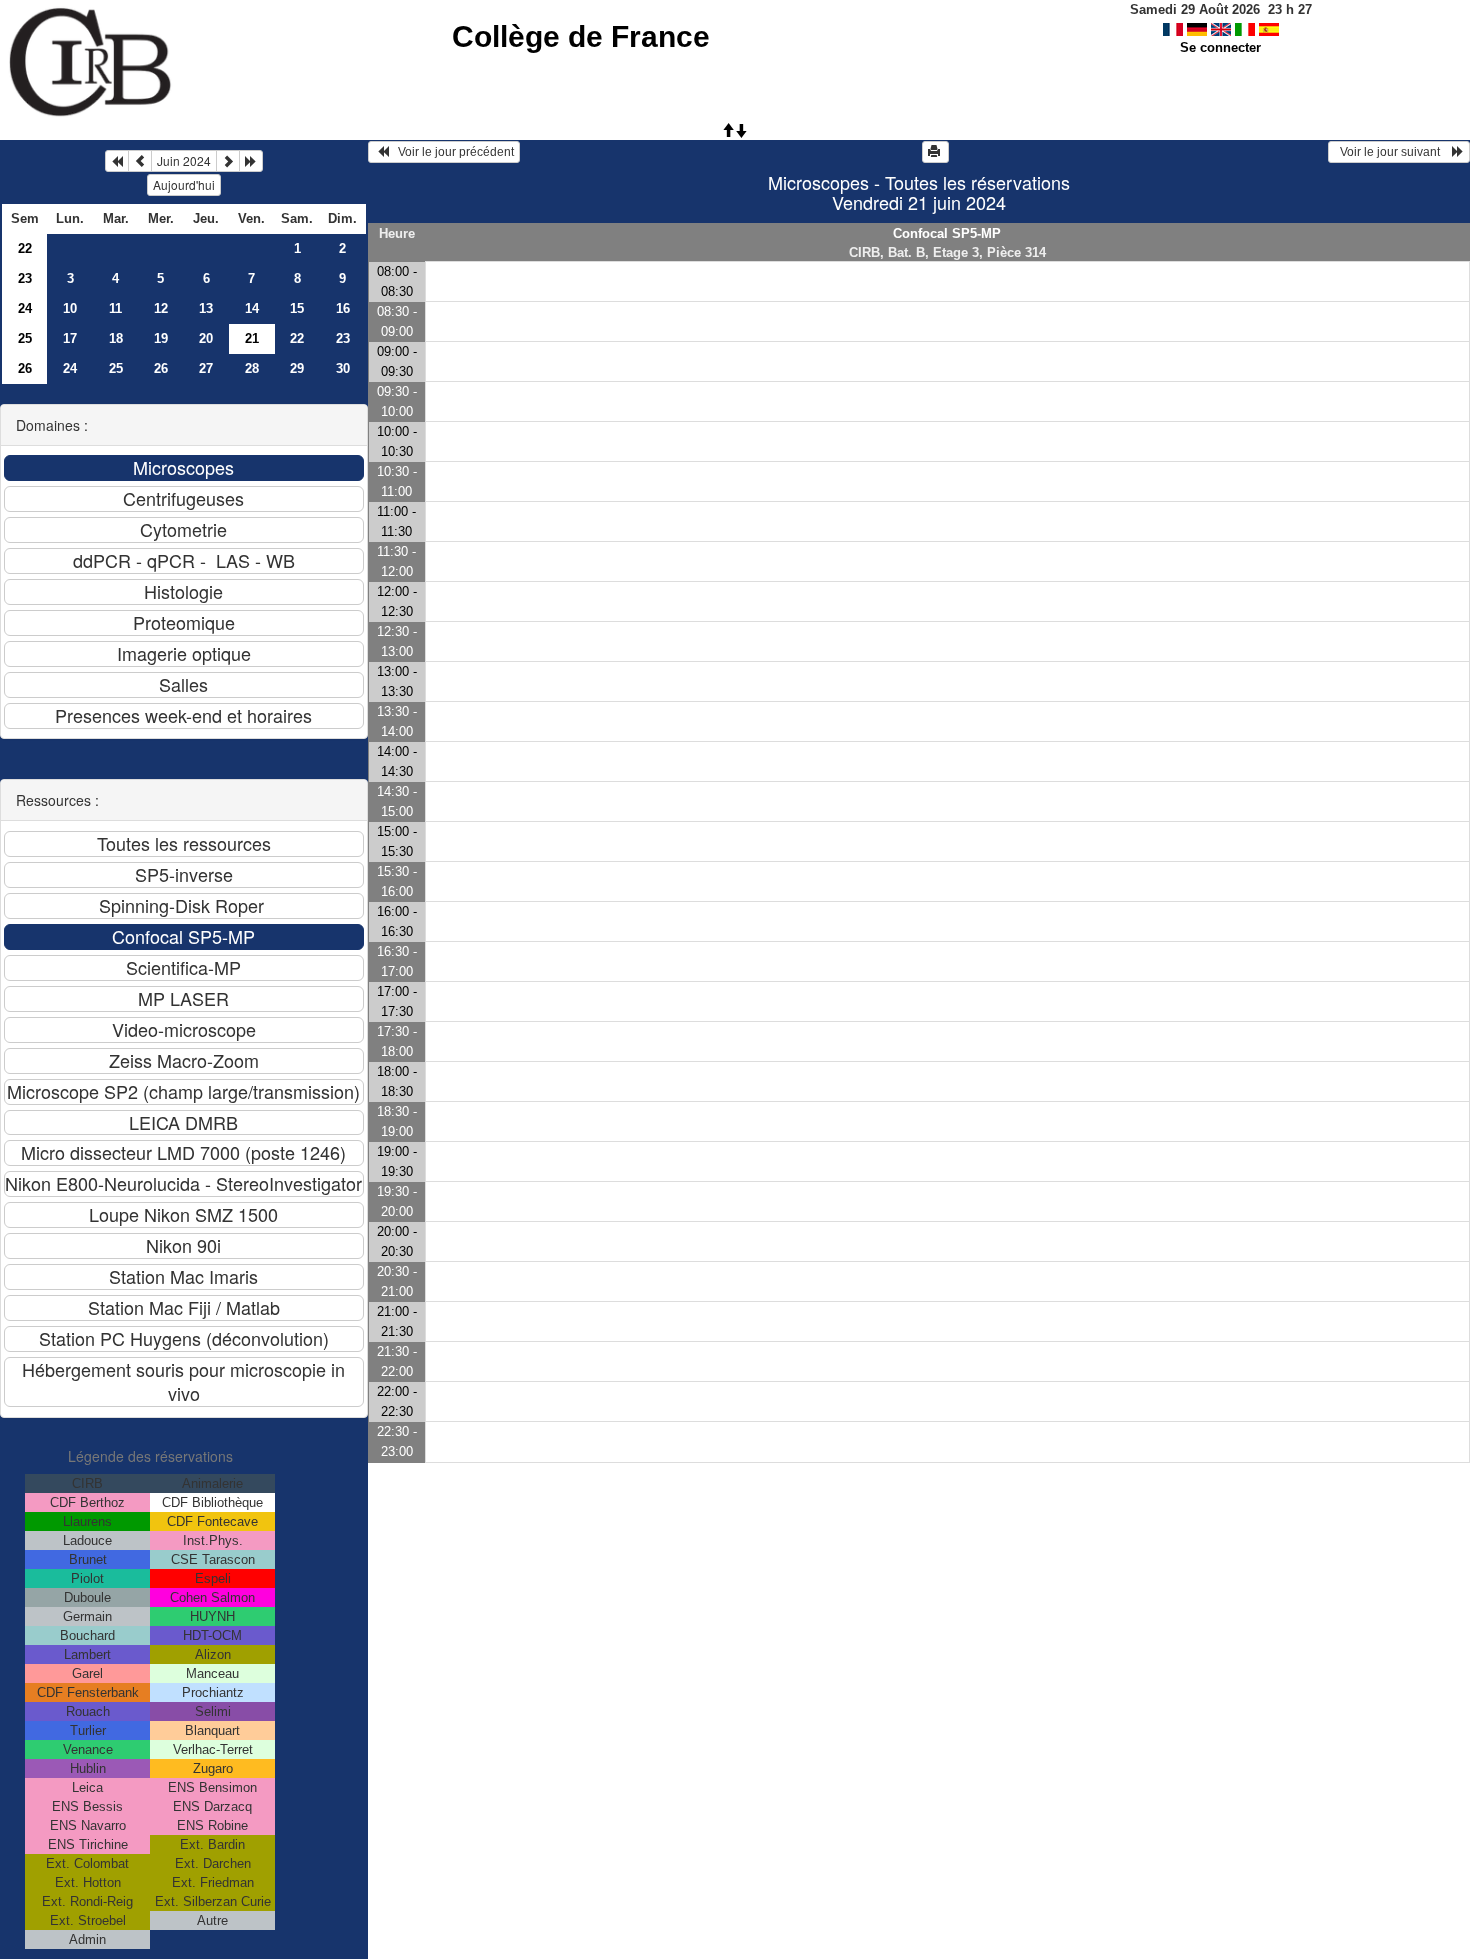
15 (297, 308)
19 (161, 338)
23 (25, 278)
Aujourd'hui (184, 184)
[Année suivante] (251, 161)
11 (115, 308)
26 (25, 368)
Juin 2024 (184, 160)
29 (297, 368)
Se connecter (1220, 47)
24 (25, 308)
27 (206, 368)
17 (70, 338)
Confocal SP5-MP (947, 233)
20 (206, 338)
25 (25, 338)
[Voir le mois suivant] (228, 161)
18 (116, 338)
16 (343, 308)
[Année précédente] (117, 161)
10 (70, 308)
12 (161, 308)
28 (252, 368)
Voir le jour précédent (451, 152)
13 (206, 308)
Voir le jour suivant (1393, 152)
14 (252, 308)
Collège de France (581, 36)
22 (25, 248)
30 (343, 368)
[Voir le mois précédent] (140, 161)
